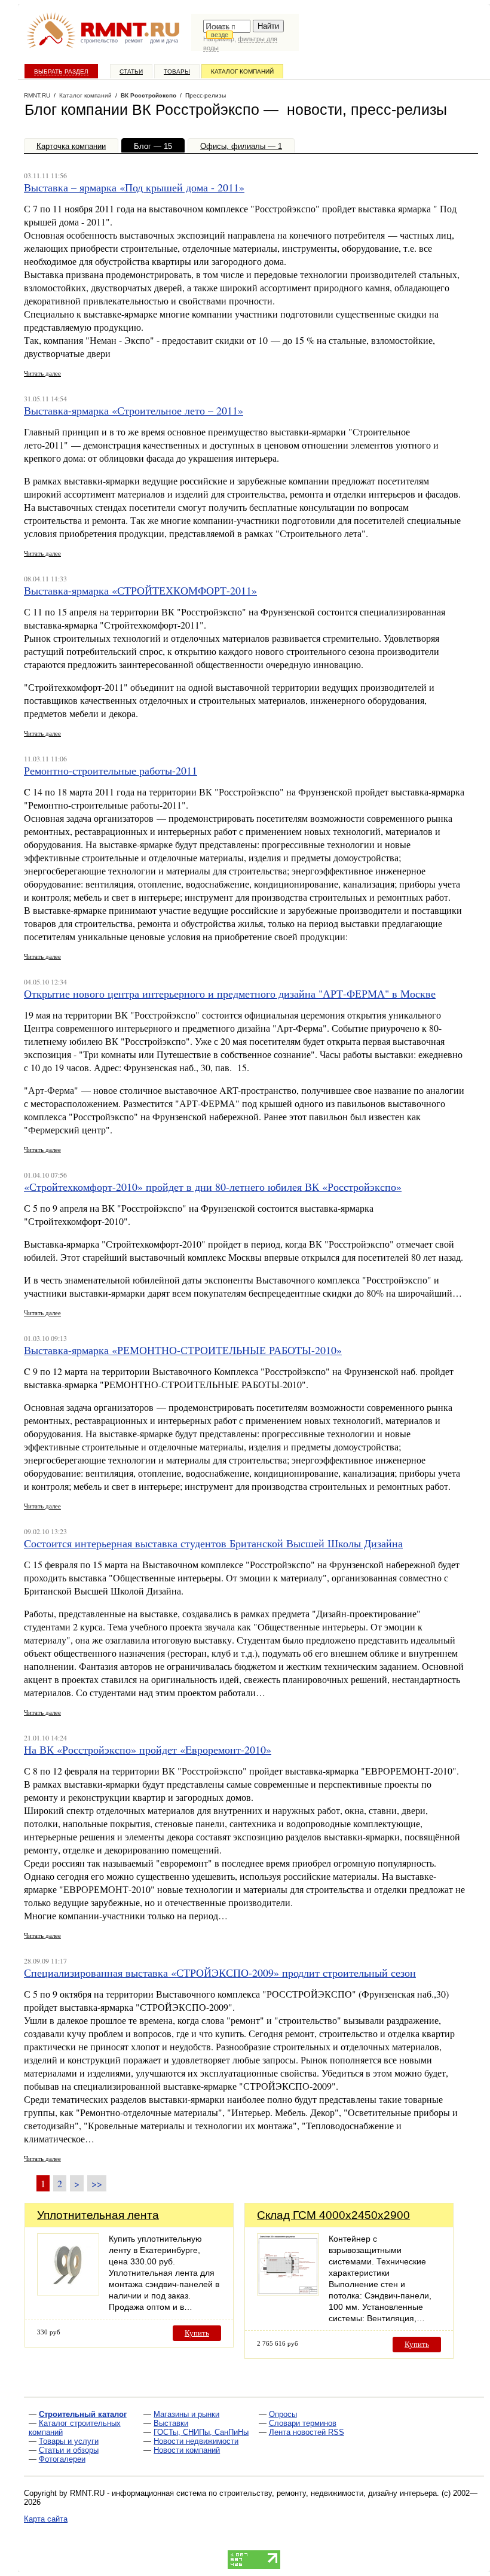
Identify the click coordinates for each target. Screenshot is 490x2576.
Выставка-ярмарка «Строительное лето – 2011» (134, 410)
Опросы (283, 2414)
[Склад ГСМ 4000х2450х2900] (288, 2292)
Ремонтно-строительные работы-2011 (111, 770)
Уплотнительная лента (98, 2215)
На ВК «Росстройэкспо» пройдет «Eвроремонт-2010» (148, 1749)
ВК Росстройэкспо (148, 95)
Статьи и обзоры (69, 2450)
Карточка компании (71, 146)
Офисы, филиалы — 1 (241, 146)
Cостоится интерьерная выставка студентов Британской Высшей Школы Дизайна (213, 1543)
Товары (177, 71)
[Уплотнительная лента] (68, 2292)
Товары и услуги (69, 2441)
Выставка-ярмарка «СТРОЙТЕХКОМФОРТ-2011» (140, 590)
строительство (99, 41)
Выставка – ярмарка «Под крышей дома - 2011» (134, 187)
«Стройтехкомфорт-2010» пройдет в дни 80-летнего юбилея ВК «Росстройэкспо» (213, 1187)
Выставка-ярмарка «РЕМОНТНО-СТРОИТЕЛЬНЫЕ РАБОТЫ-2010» (183, 1350)
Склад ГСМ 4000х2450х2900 (333, 2215)
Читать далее (42, 373)
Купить (197, 2333)
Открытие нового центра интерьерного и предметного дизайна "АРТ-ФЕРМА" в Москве (230, 993)
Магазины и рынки (186, 2414)
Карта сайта (46, 2519)
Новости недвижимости (196, 2441)
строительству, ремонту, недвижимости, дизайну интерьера (328, 2493)
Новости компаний (187, 2450)
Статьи (131, 71)
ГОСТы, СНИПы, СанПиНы (201, 2432)
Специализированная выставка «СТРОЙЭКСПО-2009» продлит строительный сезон (220, 1973)
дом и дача (164, 41)
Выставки (171, 2423)
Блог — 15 (153, 146)
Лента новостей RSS (307, 2432)
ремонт (134, 41)
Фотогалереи (62, 2459)
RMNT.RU (37, 95)
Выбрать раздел (61, 71)
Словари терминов (303, 2423)
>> (97, 2183)
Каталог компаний (242, 71)
